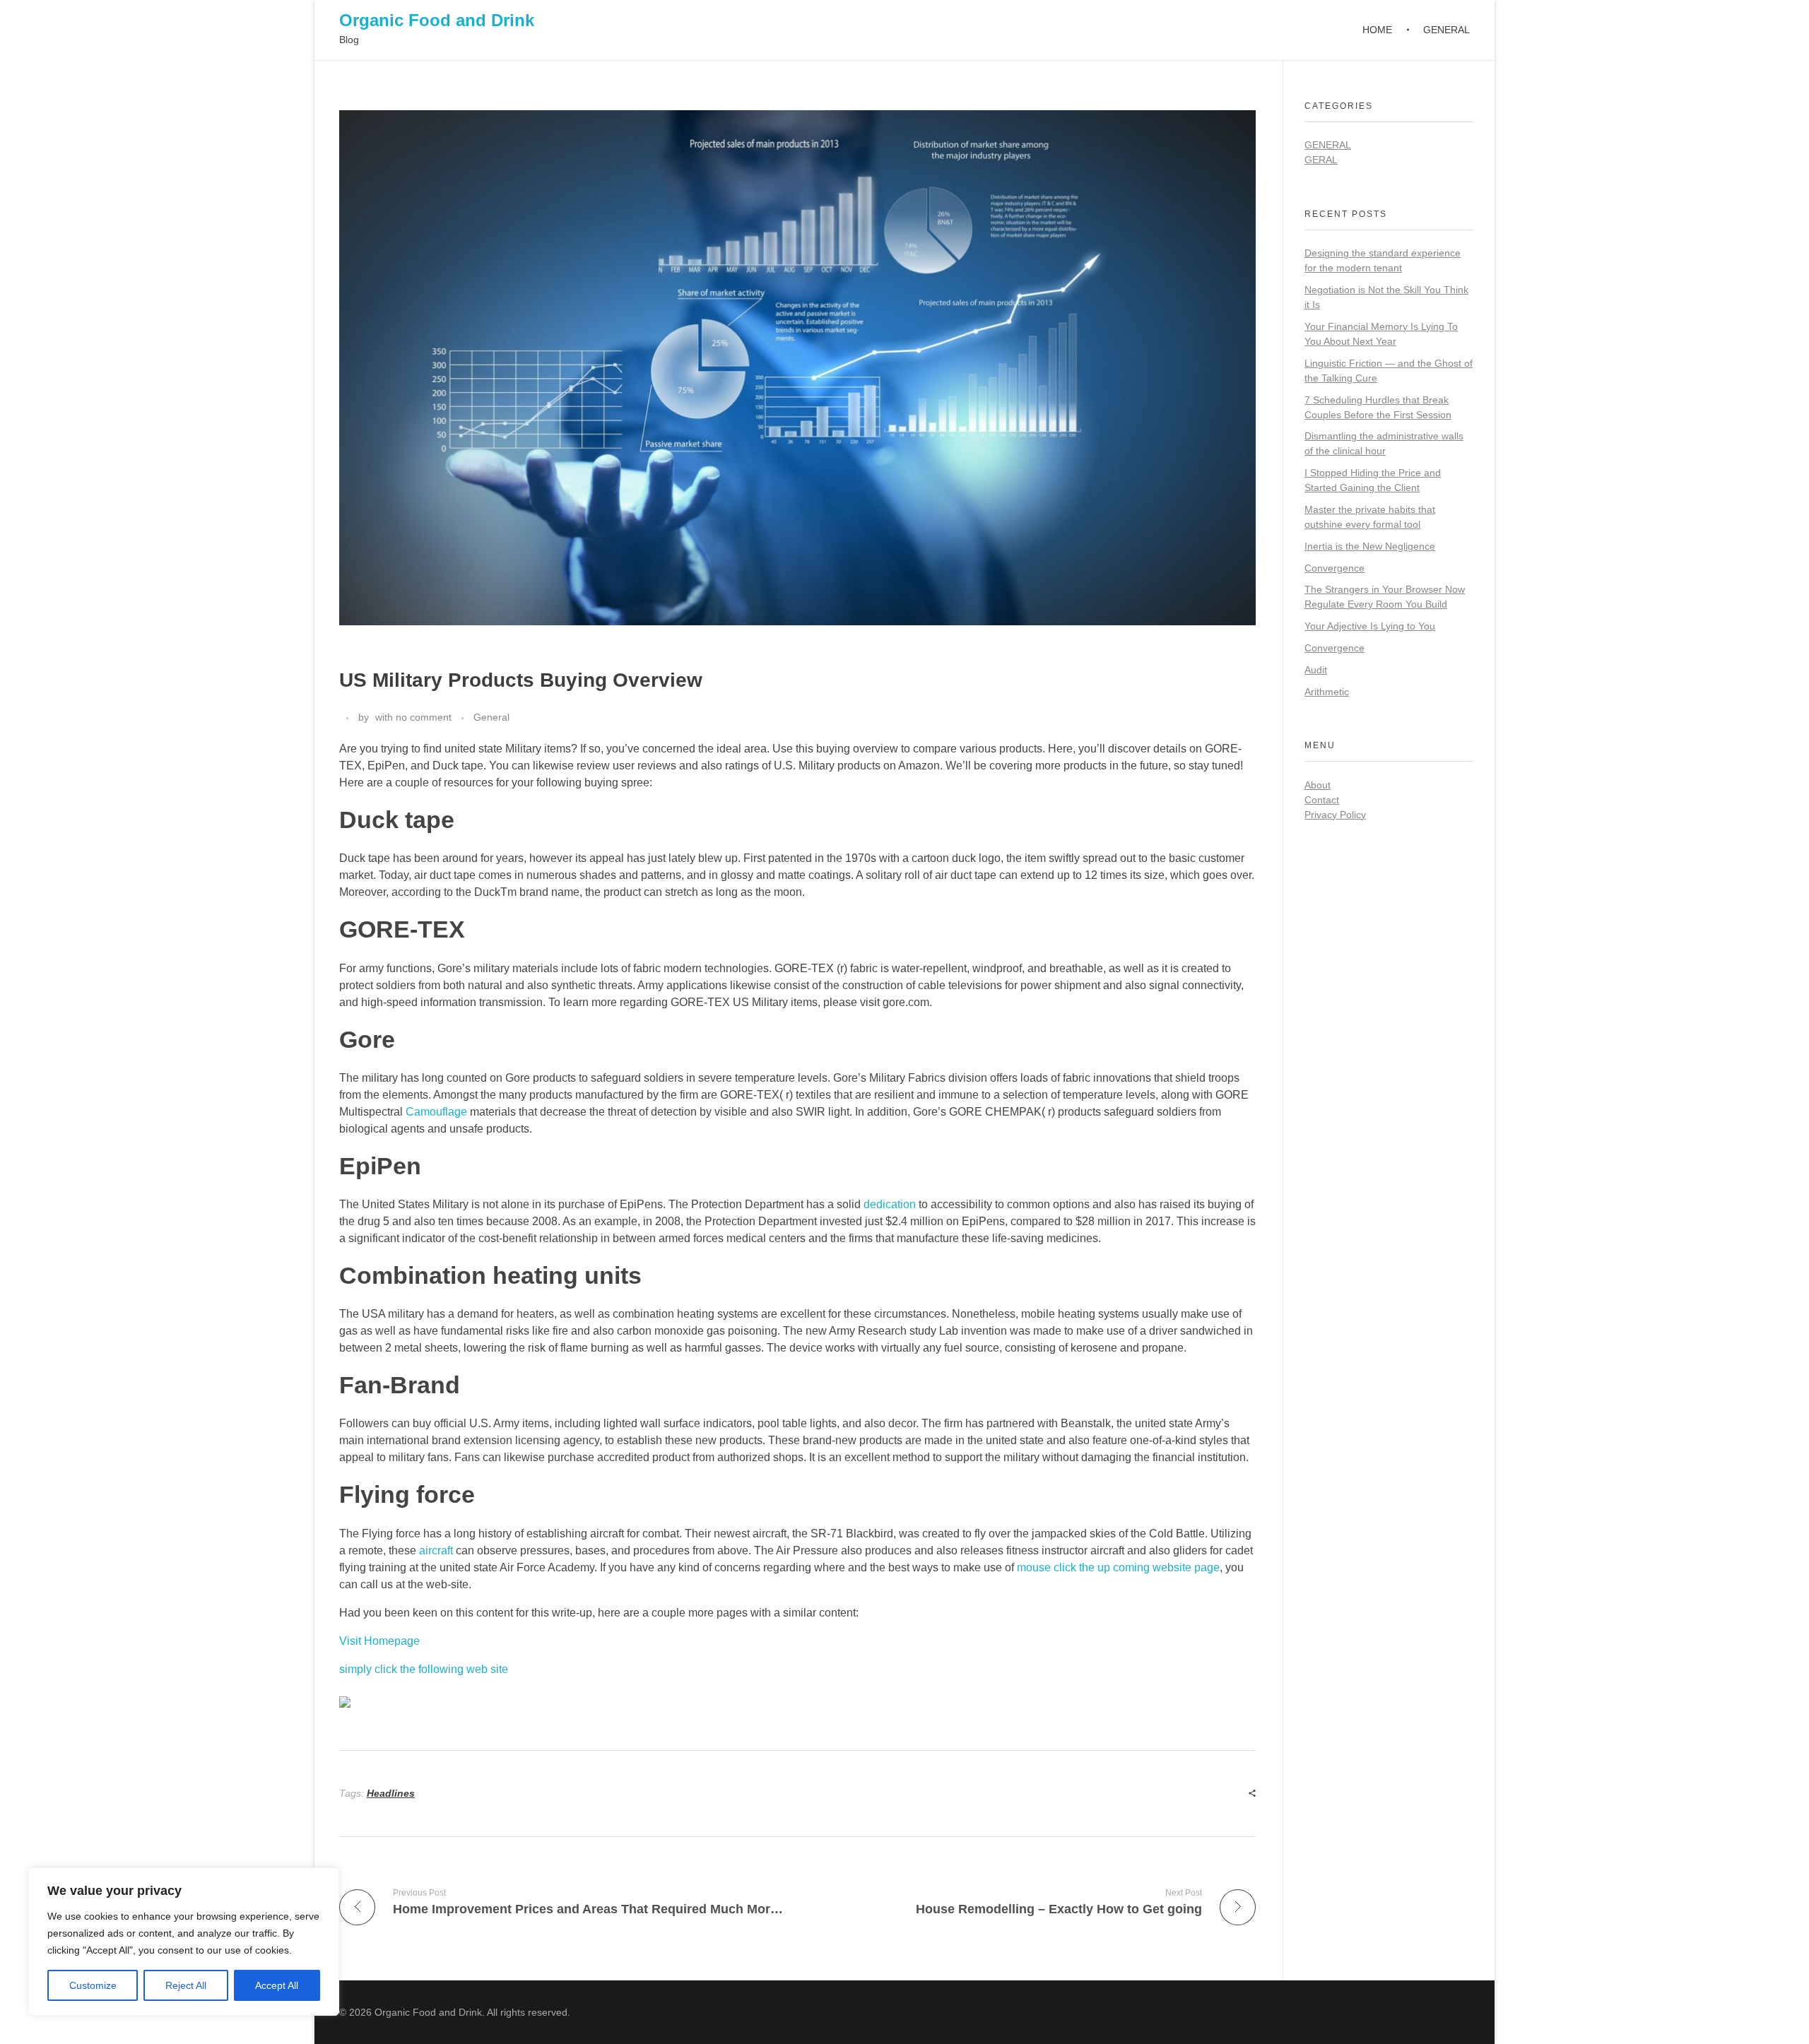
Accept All (277, 1985)
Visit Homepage (379, 1641)
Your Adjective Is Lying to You (1370, 626)
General (491, 717)
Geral (1321, 160)
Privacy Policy (1335, 815)
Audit (1316, 670)
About (1318, 785)
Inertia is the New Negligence (1370, 546)
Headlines (391, 1793)
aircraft (436, 1550)
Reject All (186, 1985)
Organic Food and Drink (437, 20)
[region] (184, 1942)
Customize (93, 1985)
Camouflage (436, 1112)
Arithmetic (1327, 692)
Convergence (1334, 568)
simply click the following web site (424, 1669)
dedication (890, 1204)
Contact (1322, 800)
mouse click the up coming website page (1118, 1567)
